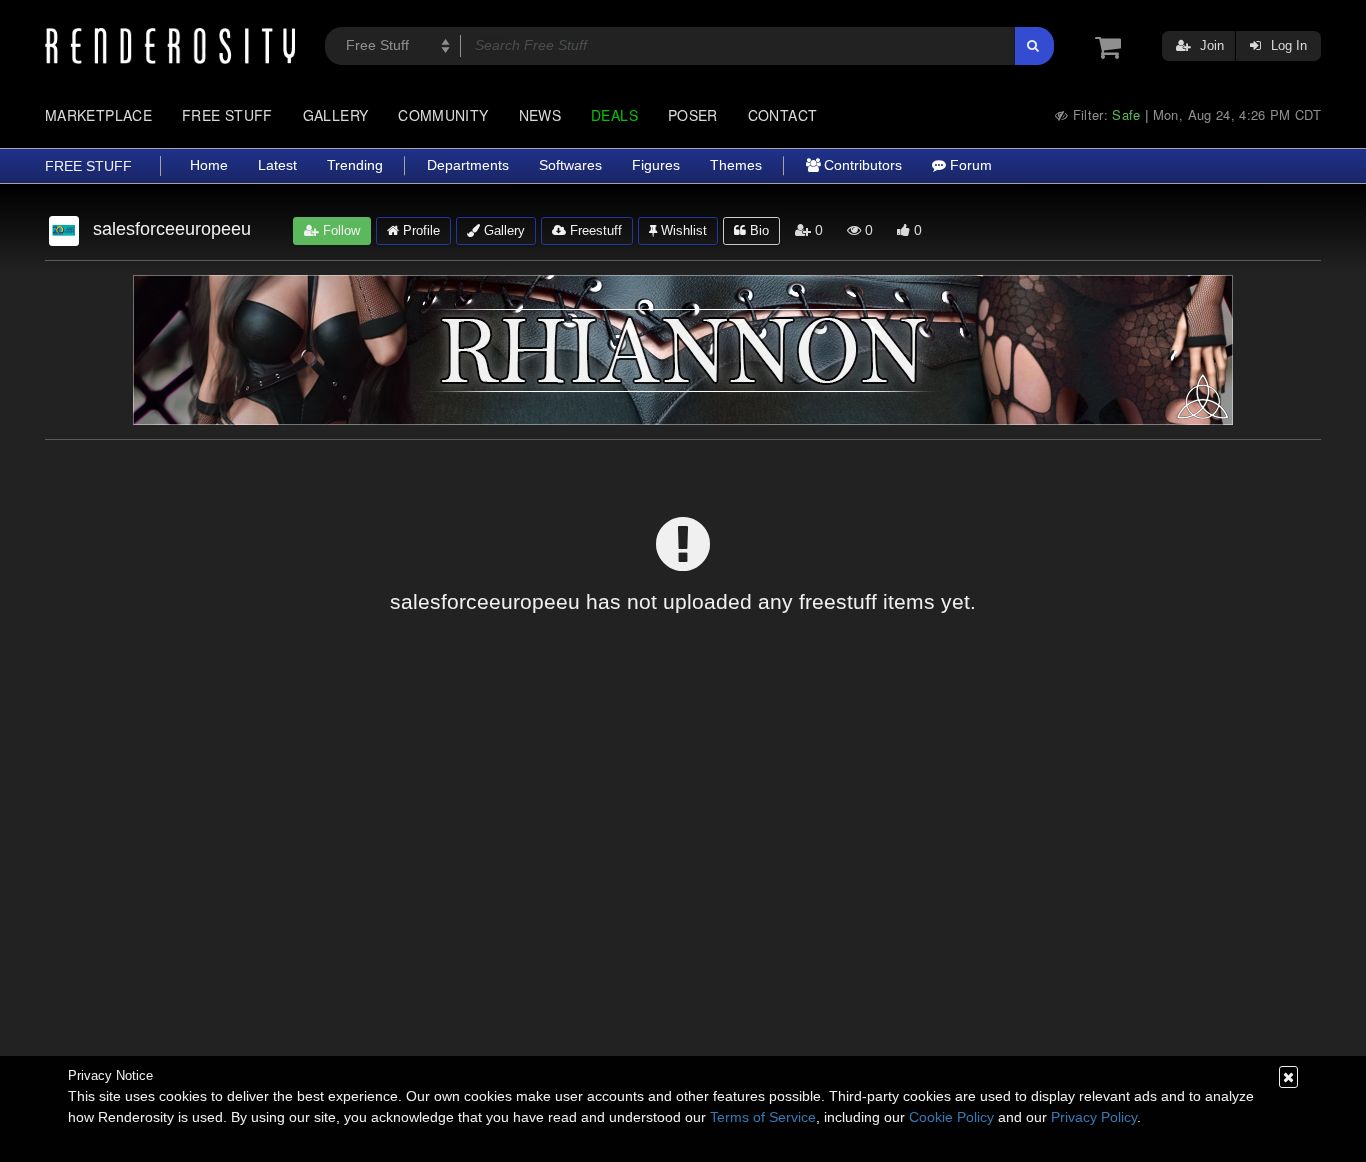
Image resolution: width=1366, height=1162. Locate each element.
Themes (736, 165)
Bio (757, 230)
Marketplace (98, 115)
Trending (355, 165)
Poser (693, 115)
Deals (614, 115)
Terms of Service (763, 1117)
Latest (277, 165)
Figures (656, 165)
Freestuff (594, 230)
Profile (419, 230)
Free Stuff (227, 115)
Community (443, 115)
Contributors (861, 165)
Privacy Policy (1094, 1117)
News (540, 115)
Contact (783, 115)
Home (209, 165)
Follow (339, 230)
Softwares (570, 165)
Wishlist (682, 230)
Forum (969, 165)
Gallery (336, 115)
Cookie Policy (951, 1117)
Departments (468, 165)
